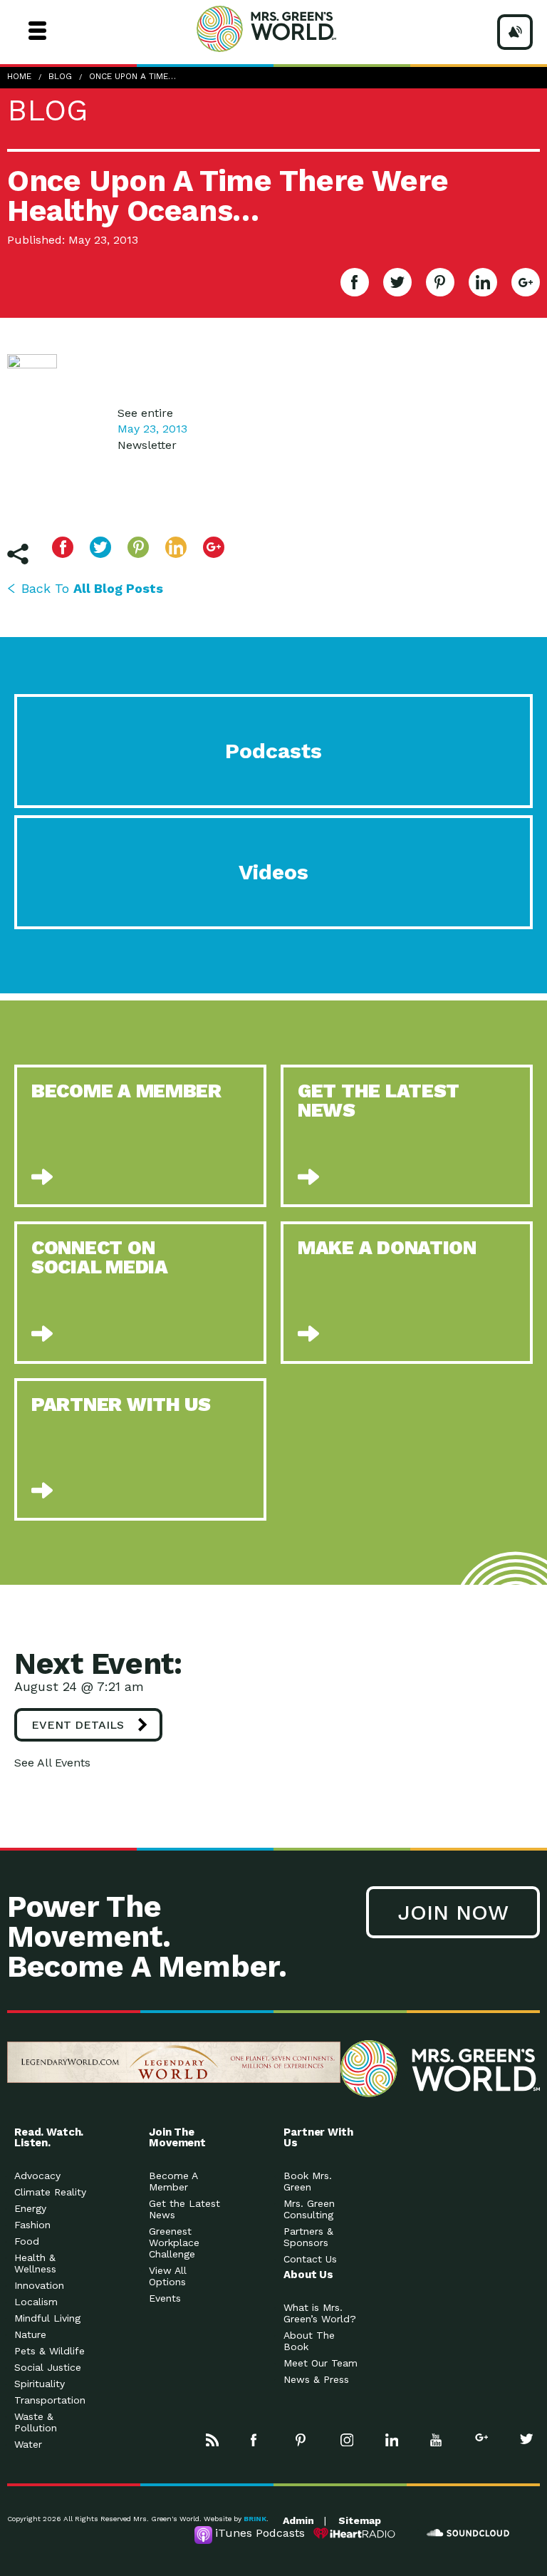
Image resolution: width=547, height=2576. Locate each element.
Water (28, 2444)
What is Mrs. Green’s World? (320, 2313)
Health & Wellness (35, 2263)
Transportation (50, 2400)
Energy (30, 2208)
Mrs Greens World (293, 29)
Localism (36, 2302)
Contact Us (310, 2259)
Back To (92, 588)
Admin (298, 2520)
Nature (30, 2334)
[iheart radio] (355, 2533)
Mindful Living (47, 2318)
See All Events (52, 1763)
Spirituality (40, 2384)
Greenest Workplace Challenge (174, 2243)
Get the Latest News (184, 2209)
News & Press (316, 2379)
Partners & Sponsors (308, 2237)
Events (165, 2298)
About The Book (309, 2341)
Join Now (453, 1912)
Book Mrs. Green (308, 2181)
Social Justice (48, 2367)
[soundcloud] (469, 2533)
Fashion (32, 2225)
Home (19, 76)
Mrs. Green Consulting (309, 2209)
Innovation (39, 2285)
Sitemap (360, 2520)
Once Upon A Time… (132, 76)
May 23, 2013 (152, 429)
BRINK (255, 2519)
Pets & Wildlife (50, 2351)
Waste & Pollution (36, 2422)
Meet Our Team (321, 2363)
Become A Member (173, 2181)
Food (27, 2241)
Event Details (78, 1725)
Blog (60, 76)
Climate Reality (50, 2192)
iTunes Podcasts (260, 2533)
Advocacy (37, 2176)
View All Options (168, 2276)
